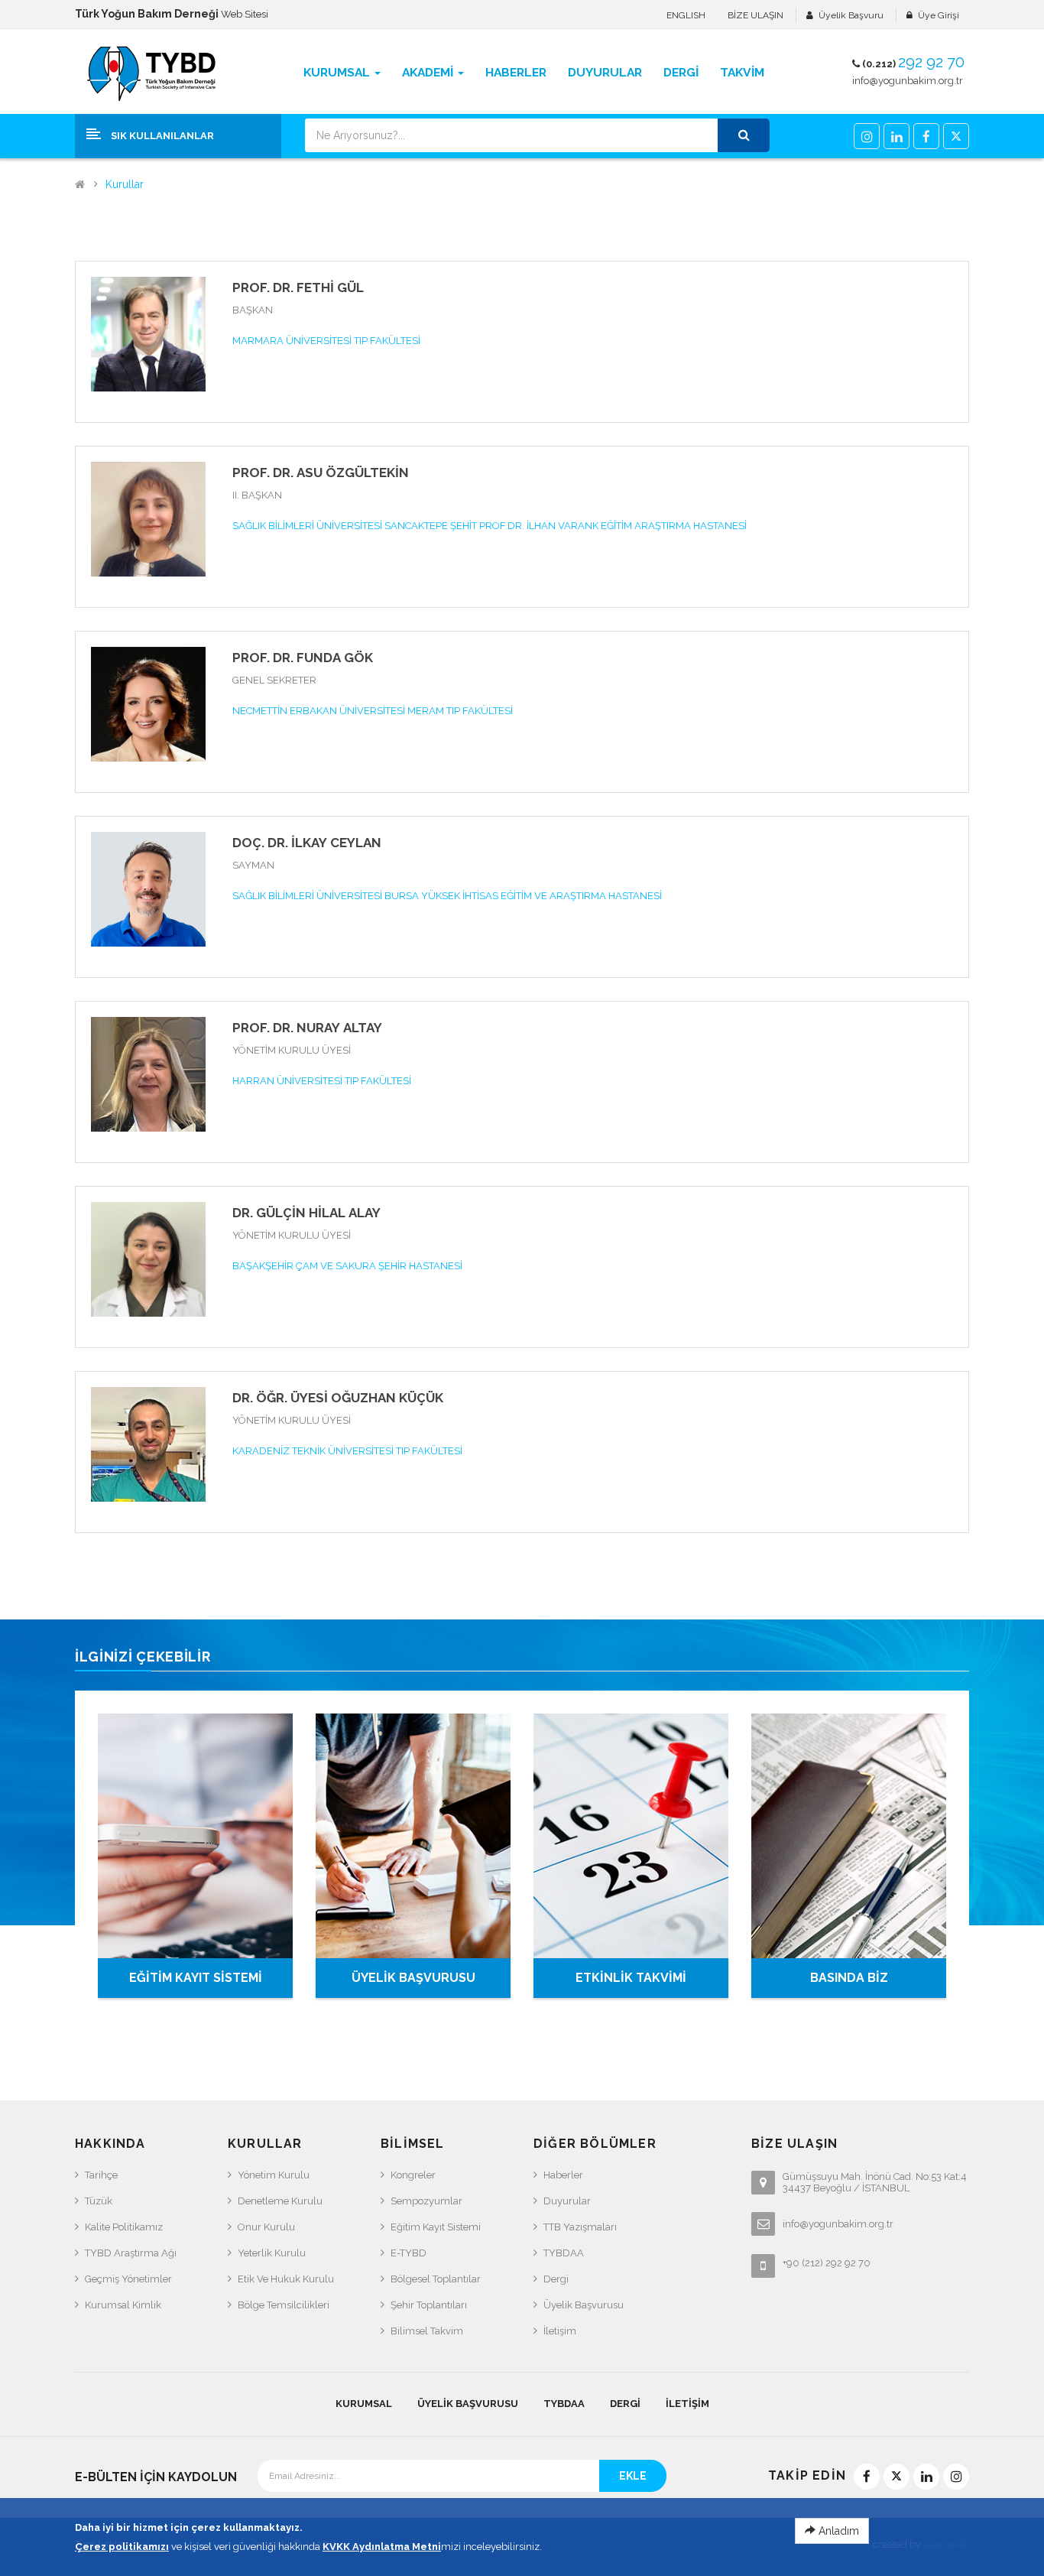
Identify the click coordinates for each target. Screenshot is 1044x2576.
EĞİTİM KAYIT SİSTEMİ (196, 1978)
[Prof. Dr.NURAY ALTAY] (148, 1073)
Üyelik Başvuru (851, 15)
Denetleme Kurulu (280, 2201)
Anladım (837, 2531)
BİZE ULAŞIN (755, 15)
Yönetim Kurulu (274, 2175)
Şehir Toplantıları (429, 2305)
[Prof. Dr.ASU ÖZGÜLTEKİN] (148, 518)
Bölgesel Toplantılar (436, 2279)
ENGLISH (686, 15)
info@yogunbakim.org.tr (908, 81)
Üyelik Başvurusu (584, 2305)
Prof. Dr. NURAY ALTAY (307, 1028)
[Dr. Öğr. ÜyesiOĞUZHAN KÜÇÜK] (148, 1443)
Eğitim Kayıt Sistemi (436, 2227)
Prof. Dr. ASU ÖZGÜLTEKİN (321, 473)
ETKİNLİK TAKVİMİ (631, 1978)
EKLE (633, 2476)
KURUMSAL (364, 2404)
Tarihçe (101, 2175)
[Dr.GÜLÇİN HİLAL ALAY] (148, 1258)
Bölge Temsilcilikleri (284, 2305)
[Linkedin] (896, 136)
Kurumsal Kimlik (123, 2305)
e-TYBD (409, 2253)
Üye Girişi (939, 15)
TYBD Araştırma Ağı (131, 2253)
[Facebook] (926, 136)
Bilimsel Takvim (427, 2331)
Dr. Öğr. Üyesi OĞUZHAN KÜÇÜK (338, 1398)
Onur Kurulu (266, 2227)
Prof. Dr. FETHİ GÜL (298, 287)
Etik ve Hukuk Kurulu (286, 2279)
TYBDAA (564, 2253)
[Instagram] (867, 136)
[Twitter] (956, 136)
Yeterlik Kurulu (272, 2253)
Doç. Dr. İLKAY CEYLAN (307, 843)
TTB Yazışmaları (580, 2227)
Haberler (563, 2175)
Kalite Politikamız (124, 2227)
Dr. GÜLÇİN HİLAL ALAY (306, 1213)
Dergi (556, 2279)
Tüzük (99, 2201)
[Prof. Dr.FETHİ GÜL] (148, 333)
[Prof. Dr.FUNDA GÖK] (148, 703)
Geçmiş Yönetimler (128, 2279)
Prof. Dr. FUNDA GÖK (303, 658)
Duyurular (567, 2201)
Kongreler (413, 2175)
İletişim (560, 2331)
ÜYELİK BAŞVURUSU (413, 1978)
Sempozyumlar (426, 2201)
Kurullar (125, 185)
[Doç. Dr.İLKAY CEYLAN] (148, 888)
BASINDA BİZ (849, 1978)
